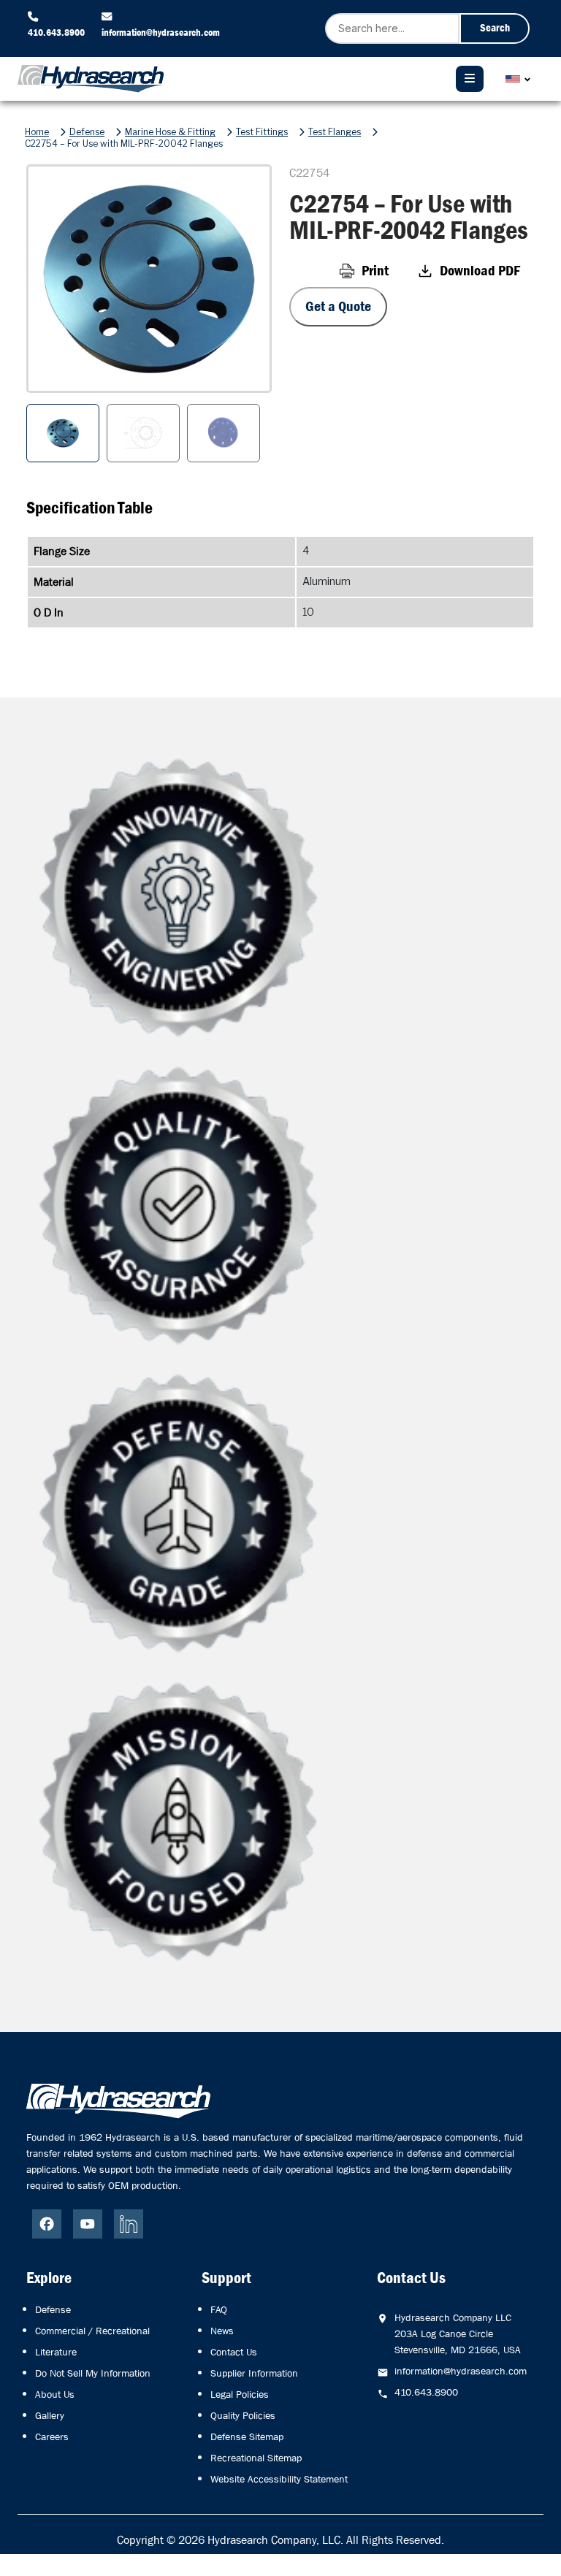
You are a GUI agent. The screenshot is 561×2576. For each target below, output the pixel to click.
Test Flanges (335, 132)
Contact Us (234, 2352)
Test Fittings (262, 132)
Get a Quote (338, 306)
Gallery (50, 2415)
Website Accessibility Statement (279, 2479)
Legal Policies (240, 2394)
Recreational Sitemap (256, 2458)
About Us (55, 2394)
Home (37, 132)
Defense (87, 132)
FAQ (219, 2309)
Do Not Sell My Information (93, 2373)
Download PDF (480, 271)
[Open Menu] (470, 79)
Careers (52, 2437)
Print (375, 271)
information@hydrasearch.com (161, 32)
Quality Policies (243, 2415)
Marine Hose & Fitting (170, 132)
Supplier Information (254, 2373)
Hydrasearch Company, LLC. (275, 2540)
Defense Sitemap (247, 2437)
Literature (56, 2352)
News (222, 2331)
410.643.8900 (56, 32)
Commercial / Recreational (92, 2331)
